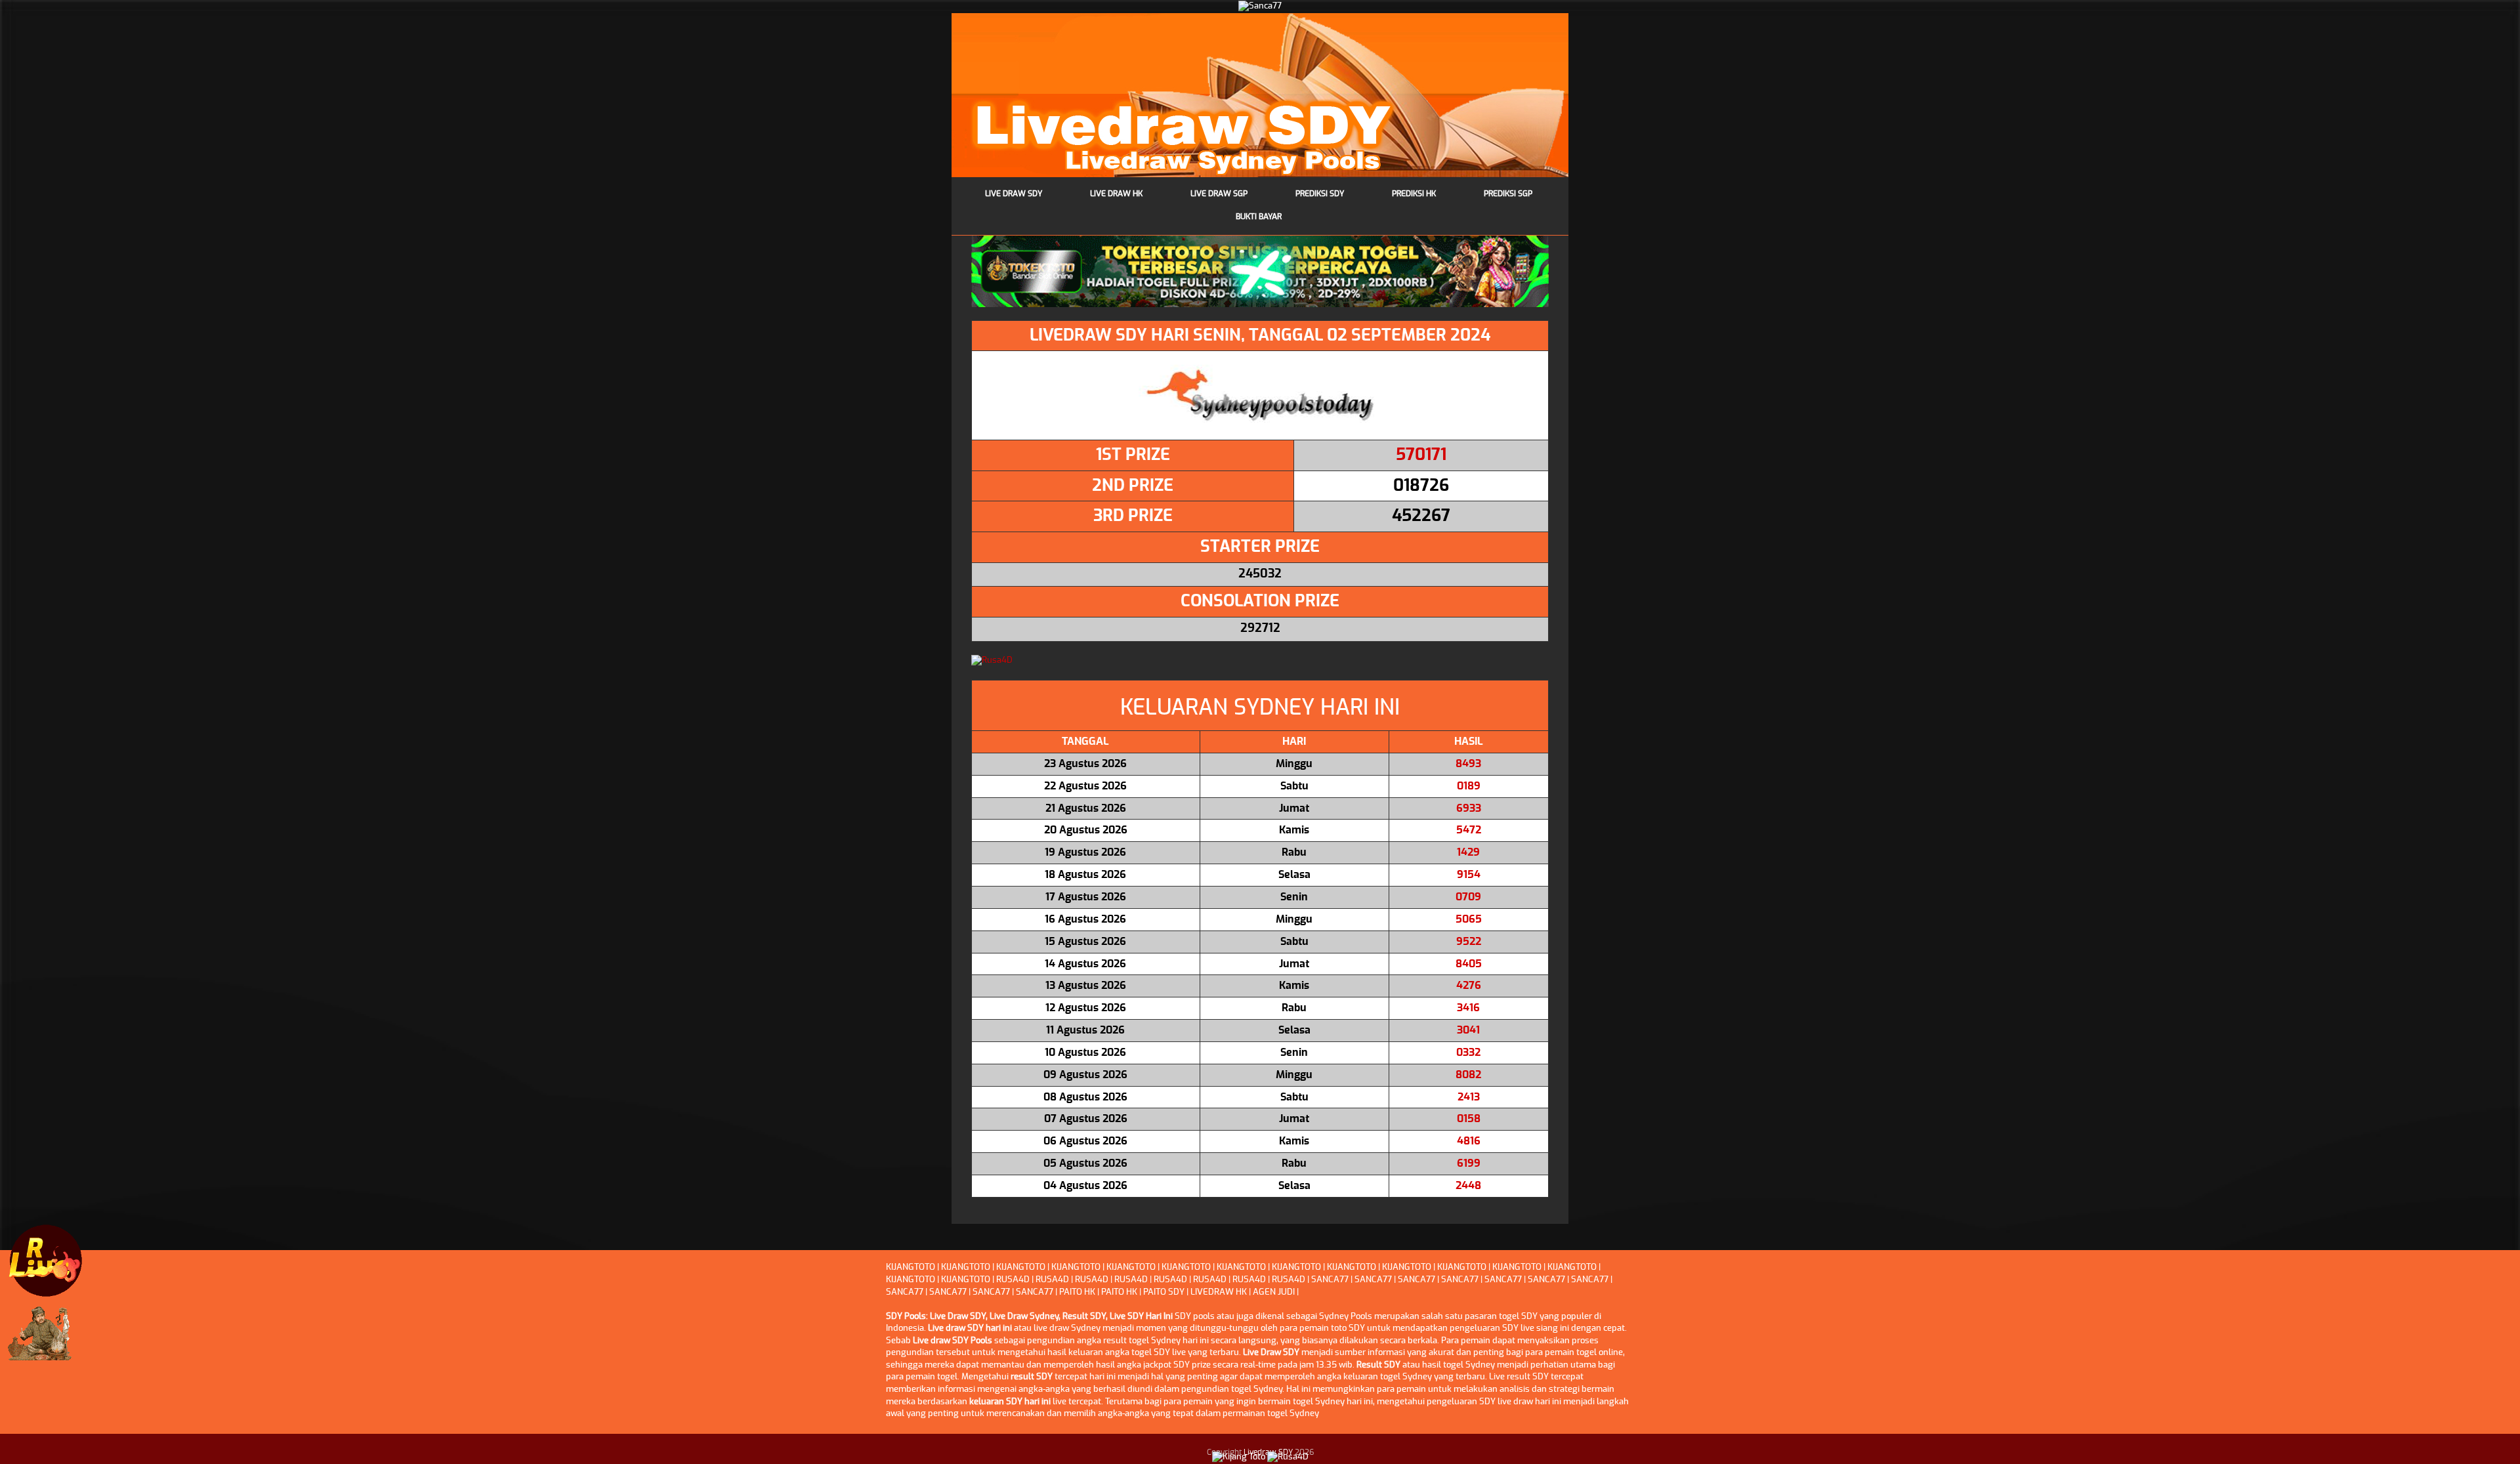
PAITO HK (1077, 1292)
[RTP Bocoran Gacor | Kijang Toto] (46, 1261)
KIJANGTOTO (911, 1267)
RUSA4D (1013, 1280)
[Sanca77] (1260, 6)
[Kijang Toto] (1239, 1456)
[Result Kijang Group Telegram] (46, 1339)
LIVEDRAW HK (1219, 1292)
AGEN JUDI (1274, 1292)
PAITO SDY (1164, 1292)
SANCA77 (1330, 1280)
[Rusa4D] (1260, 661)
